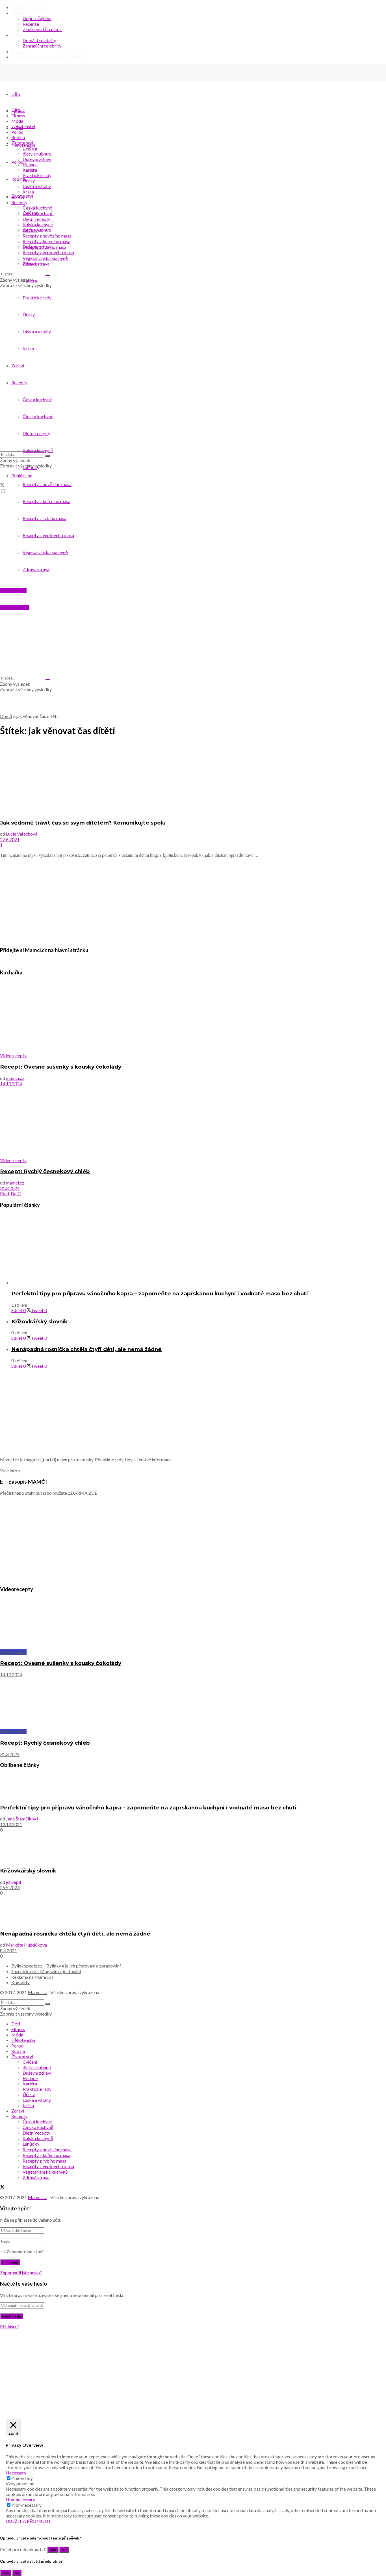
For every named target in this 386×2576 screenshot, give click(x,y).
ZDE (93, 1493)
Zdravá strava (36, 264)
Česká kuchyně (37, 208)
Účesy (29, 181)
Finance (30, 164)
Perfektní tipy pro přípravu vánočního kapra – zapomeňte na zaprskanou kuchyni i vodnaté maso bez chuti (160, 1294)
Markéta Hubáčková (26, 1945)
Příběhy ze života (28, 7)
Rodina (18, 137)
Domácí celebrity (39, 40)
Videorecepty (13, 1055)
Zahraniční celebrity (42, 46)
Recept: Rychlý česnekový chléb (45, 1171)
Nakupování (23, 13)
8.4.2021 (8, 1950)
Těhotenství (23, 126)
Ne (64, 2550)
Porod (17, 132)
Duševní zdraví (37, 159)
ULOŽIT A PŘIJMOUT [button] (28, 2521)
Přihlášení (9, 2326)
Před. (5, 1193)
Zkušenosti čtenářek (42, 29)
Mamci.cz (37, 1992)
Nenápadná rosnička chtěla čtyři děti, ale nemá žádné (86, 1349)
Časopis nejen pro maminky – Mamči (47, 57)
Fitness (18, 116)
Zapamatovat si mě (25, 2252)
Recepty (19, 202)
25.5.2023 (10, 1887)
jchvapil (13, 1882)
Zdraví (18, 197)
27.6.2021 (10, 839)
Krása (28, 192)
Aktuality (20, 51)
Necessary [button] (16, 2473)
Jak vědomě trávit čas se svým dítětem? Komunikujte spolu (83, 823)
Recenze (31, 24)
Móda (17, 121)
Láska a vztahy (37, 186)
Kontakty (20, 1982)
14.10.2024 (11, 1083)
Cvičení (30, 148)
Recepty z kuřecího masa (46, 241)
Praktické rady (37, 175)
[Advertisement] (170, 902)
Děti (16, 94)
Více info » (10, 1471)
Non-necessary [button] (20, 2500)
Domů (6, 716)
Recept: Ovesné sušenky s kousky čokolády (61, 1067)
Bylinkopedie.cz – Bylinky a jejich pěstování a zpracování (66, 1966)
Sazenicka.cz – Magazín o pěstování (46, 1971)
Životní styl (22, 143)
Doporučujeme (37, 18)
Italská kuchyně (38, 224)
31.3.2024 (10, 1188)
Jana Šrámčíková (22, 1819)
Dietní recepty (36, 219)
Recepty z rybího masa (45, 247)
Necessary (22, 2478)
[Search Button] (47, 275)
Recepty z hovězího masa (47, 236)
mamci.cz (15, 1078)
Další (16, 1193)
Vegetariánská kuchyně (45, 258)
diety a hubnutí (37, 154)
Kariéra (30, 170)
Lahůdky (31, 230)
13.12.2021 (11, 1824)
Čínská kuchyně (38, 213)
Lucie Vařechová (22, 834)
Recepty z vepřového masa (48, 252)
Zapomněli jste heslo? (21, 2272)
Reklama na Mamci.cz (32, 1977)
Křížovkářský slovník (39, 1322)
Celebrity (20, 35)
